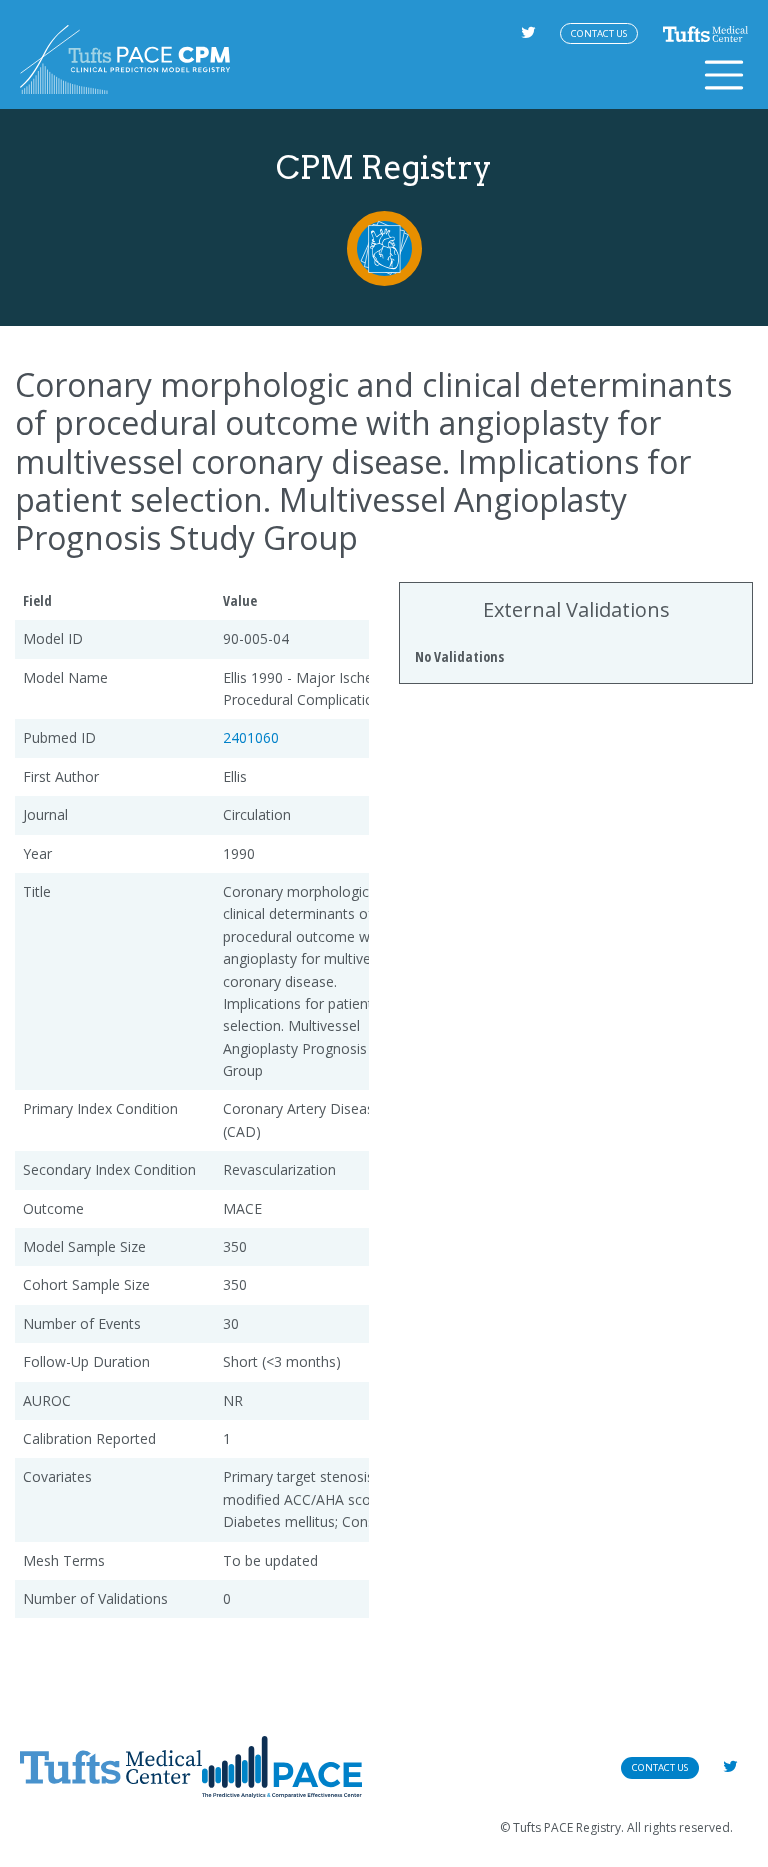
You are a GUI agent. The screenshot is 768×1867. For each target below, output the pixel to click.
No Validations (459, 656)
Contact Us (599, 33)
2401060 (251, 737)
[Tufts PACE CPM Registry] (125, 59)
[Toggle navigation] (724, 75)
